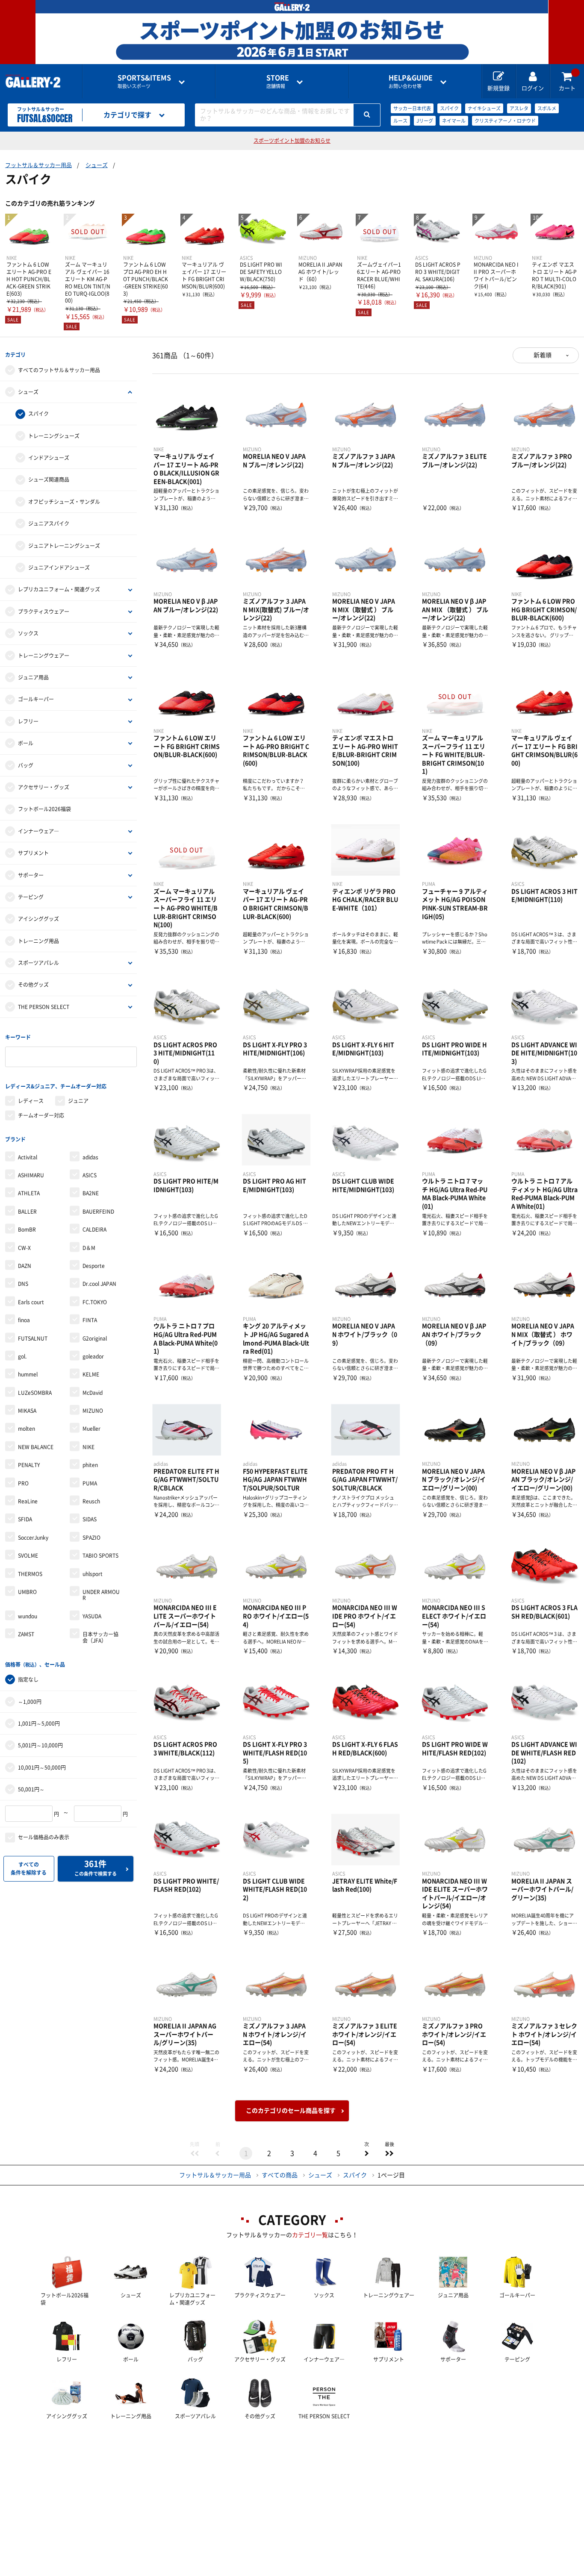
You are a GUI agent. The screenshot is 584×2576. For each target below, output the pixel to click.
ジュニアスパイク (49, 523)
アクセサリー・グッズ (44, 787)
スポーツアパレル (38, 963)
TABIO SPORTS (100, 1556)
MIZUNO (93, 1411)
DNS (23, 1284)
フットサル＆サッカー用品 (38, 165)
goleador (93, 1356)
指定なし (28, 1679)
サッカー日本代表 (412, 108)
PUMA (90, 1483)
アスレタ (519, 108)
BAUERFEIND (98, 1212)
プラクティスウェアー (44, 612)
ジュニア (78, 1101)
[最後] (389, 2153)
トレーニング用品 (38, 941)
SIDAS (90, 1519)
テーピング (31, 897)
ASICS (90, 1175)
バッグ (26, 765)
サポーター (31, 875)
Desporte (94, 1266)
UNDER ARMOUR (101, 1595)
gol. (22, 1356)
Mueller (91, 1429)
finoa (24, 1320)
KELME (91, 1374)
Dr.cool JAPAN (99, 1284)
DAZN (25, 1266)
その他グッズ (33, 985)
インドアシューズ (49, 458)
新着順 (543, 355)
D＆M (89, 1248)
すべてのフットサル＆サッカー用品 (59, 370)
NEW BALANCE (36, 1447)
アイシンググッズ (38, 919)
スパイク (449, 108)
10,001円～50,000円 (42, 1767)
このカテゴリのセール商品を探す (291, 2111)
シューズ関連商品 (49, 479)
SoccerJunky (33, 1538)
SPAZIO (91, 1538)
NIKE (88, 1447)
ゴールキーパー (36, 699)
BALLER (27, 1212)
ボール (26, 743)
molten (27, 1429)
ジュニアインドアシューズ (59, 568)
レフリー (28, 721)
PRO (23, 1483)
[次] (366, 2153)
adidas (90, 1157)
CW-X (24, 1248)
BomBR (27, 1229)
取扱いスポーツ (144, 81)
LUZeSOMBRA (35, 1393)
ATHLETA (29, 1193)
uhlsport (93, 1574)
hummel (28, 1374)
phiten (90, 1465)
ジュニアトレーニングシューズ (64, 546)
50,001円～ (31, 1789)
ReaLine (28, 1501)
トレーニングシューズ (54, 436)
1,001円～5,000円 (39, 1723)
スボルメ (547, 108)
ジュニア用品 (33, 677)
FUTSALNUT (33, 1338)
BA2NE (91, 1193)
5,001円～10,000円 (40, 1745)
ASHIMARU (31, 1175)
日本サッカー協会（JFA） (100, 1637)
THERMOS (30, 1574)
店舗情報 (278, 81)
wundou (28, 1616)
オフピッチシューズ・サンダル (64, 502)
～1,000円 (30, 1702)
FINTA (90, 1320)
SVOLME (28, 1556)
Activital (28, 1157)
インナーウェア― (38, 831)
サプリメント (33, 853)
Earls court (31, 1302)
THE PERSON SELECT (44, 1007)
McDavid (93, 1393)
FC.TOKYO (95, 1302)
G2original (95, 1338)
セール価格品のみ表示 (44, 1837)
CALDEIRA (94, 1229)
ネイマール (454, 121)
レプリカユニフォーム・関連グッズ (59, 589)
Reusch (91, 1501)
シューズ (97, 165)
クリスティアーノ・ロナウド (505, 121)
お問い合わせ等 (411, 81)
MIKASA (27, 1411)
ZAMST (26, 1634)
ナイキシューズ (484, 108)
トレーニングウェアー (44, 656)
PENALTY (29, 1465)
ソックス (28, 633)
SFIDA (25, 1519)
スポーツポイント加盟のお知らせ (292, 141)
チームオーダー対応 (41, 1115)
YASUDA (92, 1616)
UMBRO (27, 1592)
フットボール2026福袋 (44, 809)
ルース (400, 121)
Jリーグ (425, 121)
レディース (31, 1101)
